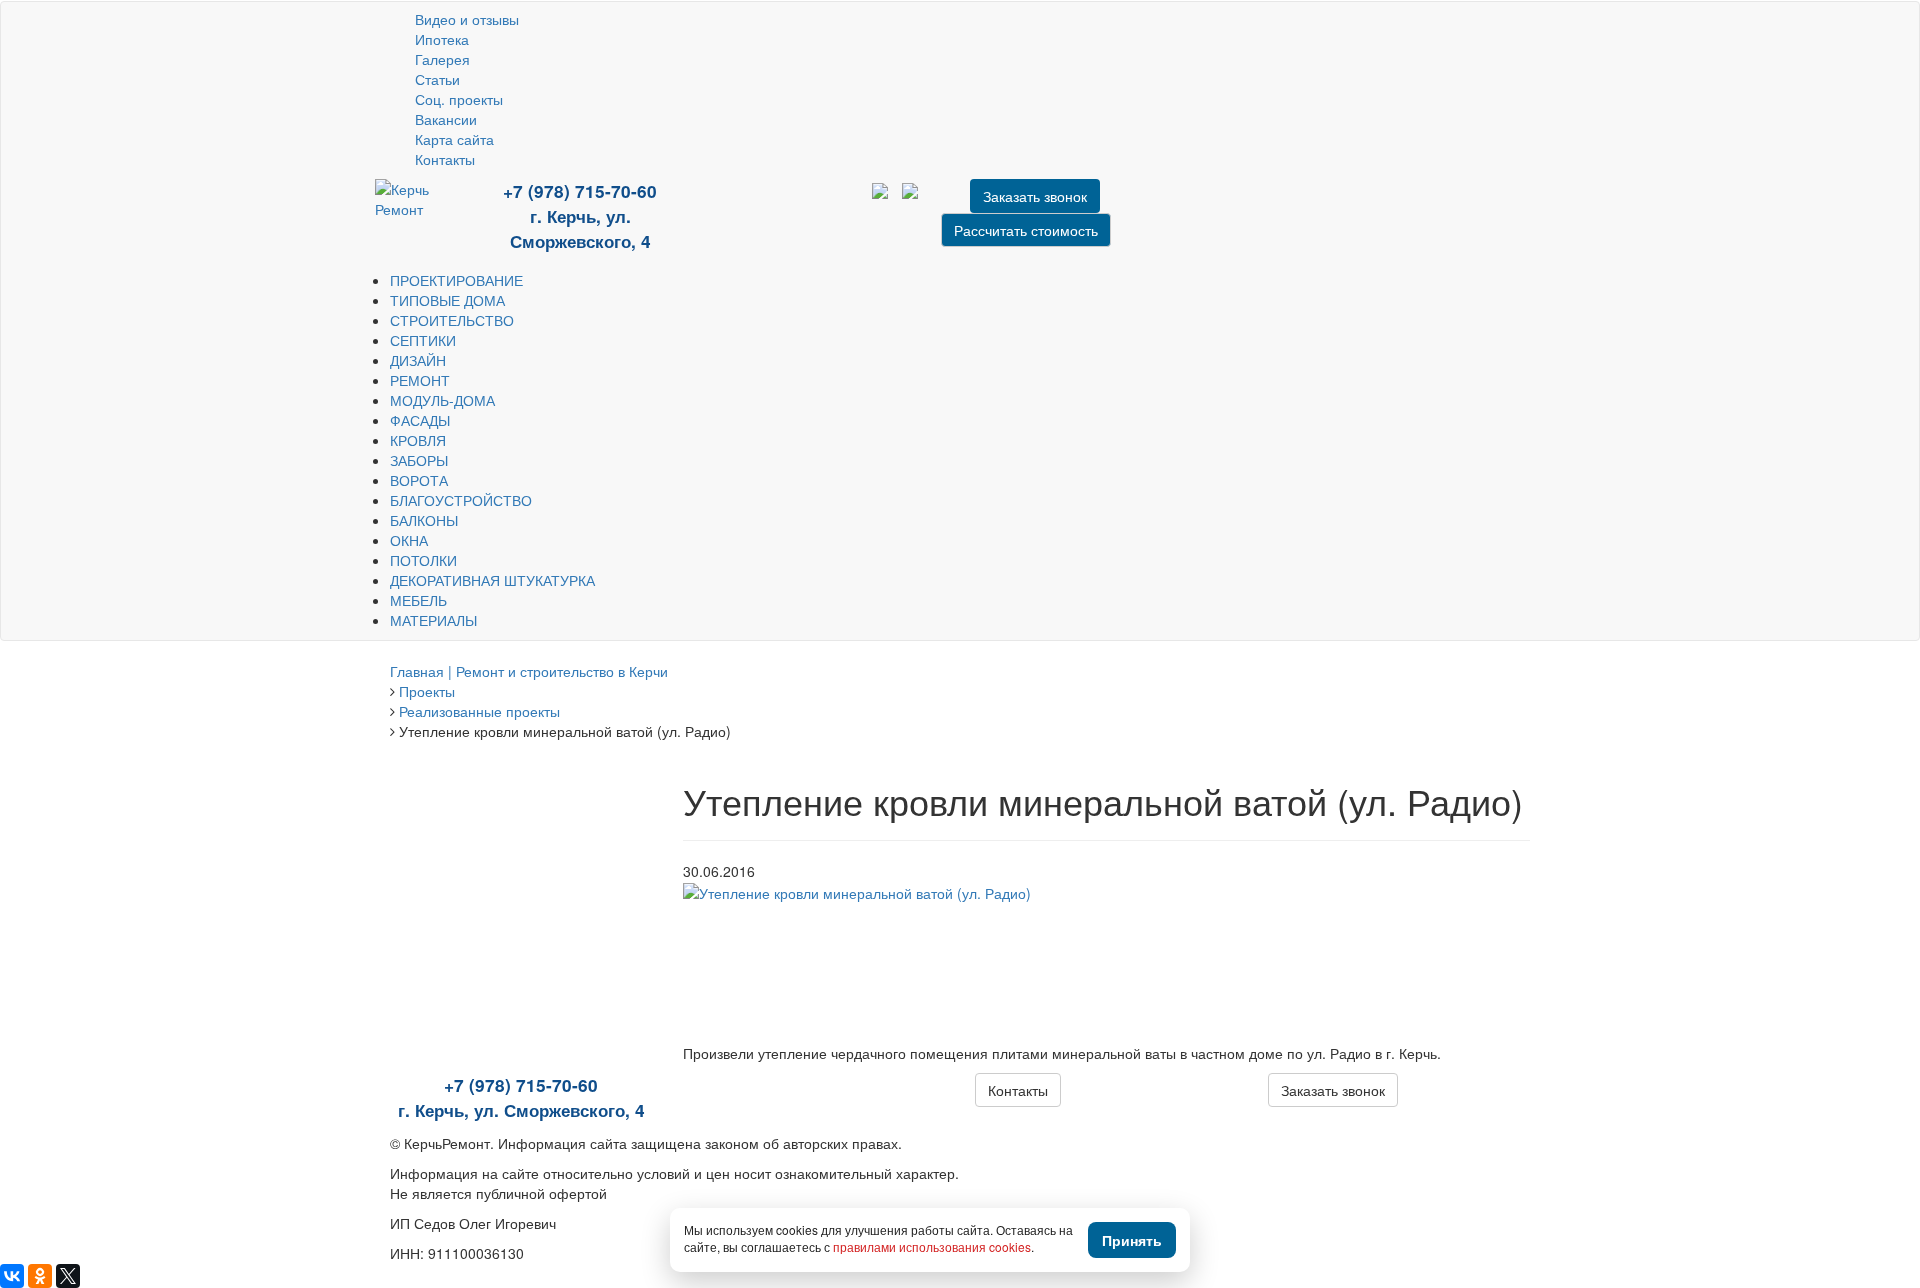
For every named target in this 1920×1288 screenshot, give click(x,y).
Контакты (445, 159)
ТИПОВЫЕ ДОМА (447, 300)
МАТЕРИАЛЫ (433, 620)
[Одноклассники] (40, 1276)
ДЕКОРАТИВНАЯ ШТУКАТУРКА (492, 580)
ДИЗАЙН (418, 360)
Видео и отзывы (467, 19)
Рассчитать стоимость (1026, 230)
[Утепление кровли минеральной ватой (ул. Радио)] (857, 891)
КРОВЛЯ (418, 440)
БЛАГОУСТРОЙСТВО (461, 500)
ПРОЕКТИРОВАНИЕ (456, 280)
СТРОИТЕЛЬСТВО (452, 320)
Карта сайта (454, 139)
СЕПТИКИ (423, 340)
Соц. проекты (459, 99)
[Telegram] (767, 205)
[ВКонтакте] (12, 1276)
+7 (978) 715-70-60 (580, 191)
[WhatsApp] (752, 205)
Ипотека (442, 39)
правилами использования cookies (932, 1246)
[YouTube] (737, 205)
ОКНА (409, 540)
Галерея (442, 59)
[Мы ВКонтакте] (782, 205)
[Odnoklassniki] (795, 205)
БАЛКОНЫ (424, 520)
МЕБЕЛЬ (418, 600)
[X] (68, 1276)
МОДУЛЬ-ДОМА (442, 400)
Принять (1132, 1240)
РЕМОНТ (420, 380)
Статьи (437, 79)
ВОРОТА (419, 480)
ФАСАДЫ (420, 420)
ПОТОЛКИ (423, 560)
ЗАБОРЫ (419, 460)
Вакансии (446, 119)
